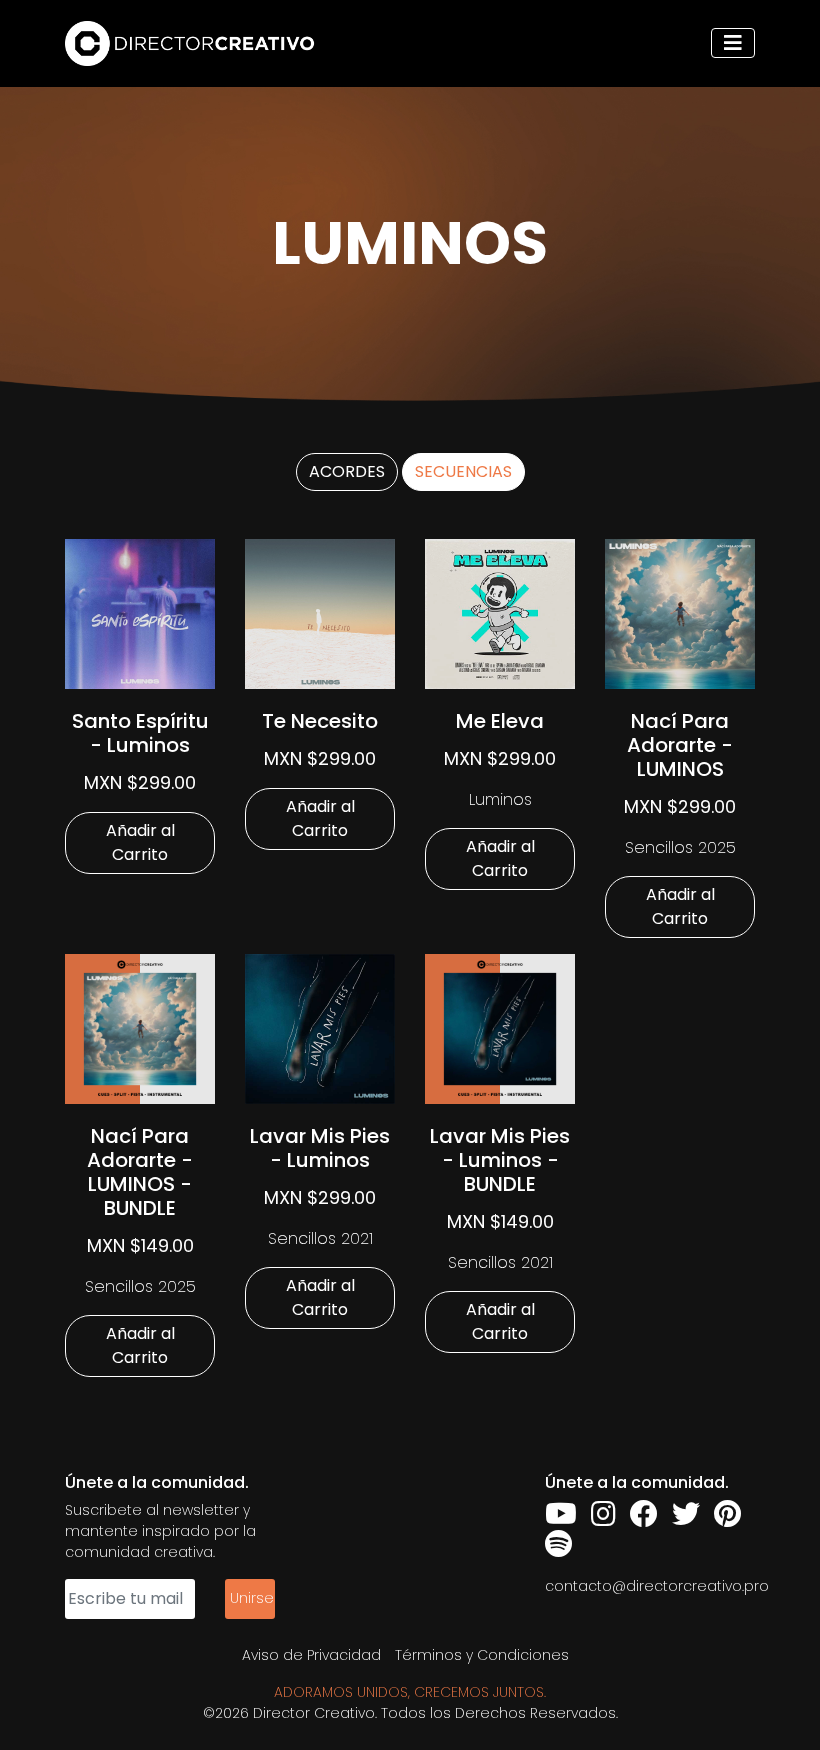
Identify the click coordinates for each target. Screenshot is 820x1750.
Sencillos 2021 (320, 1238)
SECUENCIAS (463, 471)
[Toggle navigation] (733, 43)
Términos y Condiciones (482, 1655)
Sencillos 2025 (680, 847)
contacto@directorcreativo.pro (657, 1586)
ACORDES (347, 471)
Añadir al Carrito (140, 842)
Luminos (500, 799)
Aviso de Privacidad (311, 1655)
